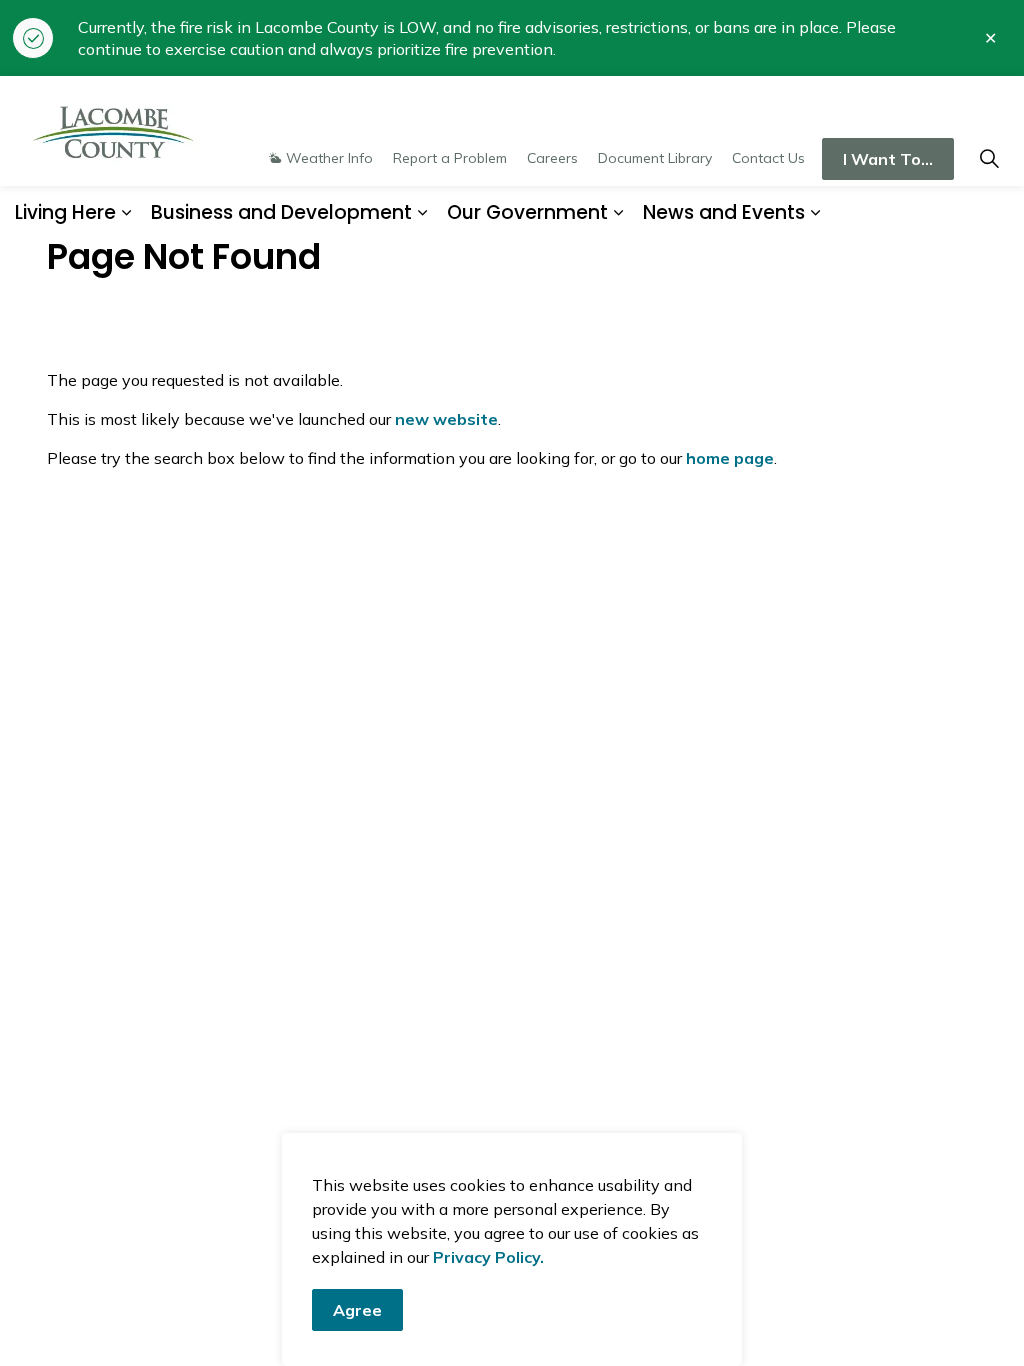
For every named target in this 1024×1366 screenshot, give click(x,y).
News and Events (724, 212)
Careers (552, 158)
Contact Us (768, 158)
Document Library (655, 158)
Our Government (527, 212)
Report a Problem (450, 158)
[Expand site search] (989, 158)
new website (446, 419)
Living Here (65, 212)
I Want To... (888, 159)
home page (730, 458)
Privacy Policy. (488, 1257)
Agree (357, 1310)
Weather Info (329, 158)
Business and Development (281, 212)
